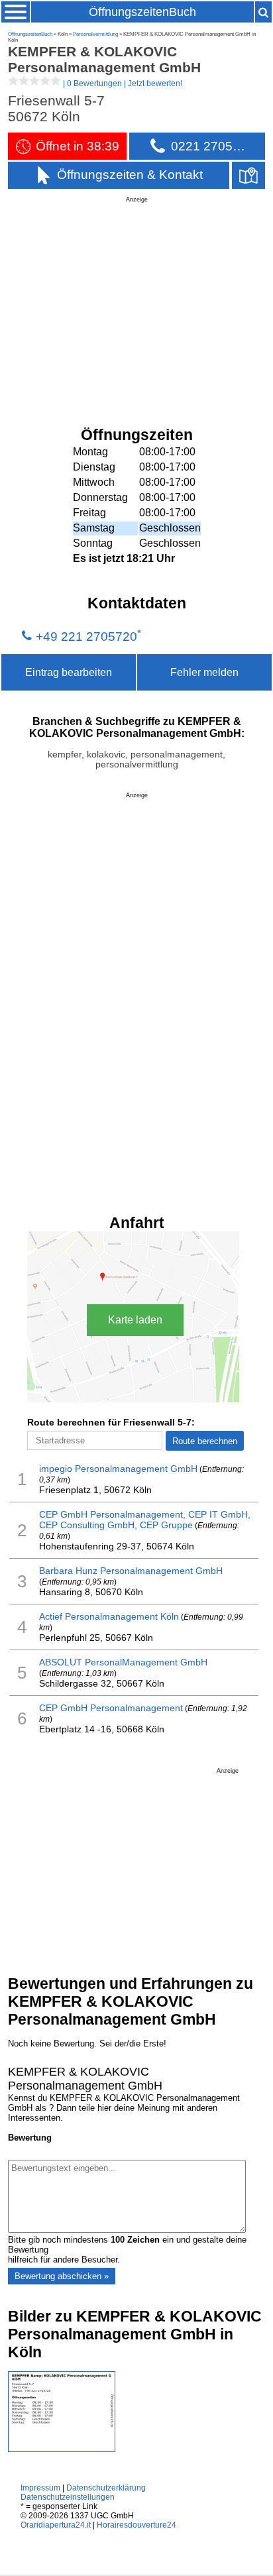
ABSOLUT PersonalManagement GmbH (123, 1662)
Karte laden (135, 1320)
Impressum (40, 2488)
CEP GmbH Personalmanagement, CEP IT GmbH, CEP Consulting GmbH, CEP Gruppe (145, 1520)
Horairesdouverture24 (136, 2525)
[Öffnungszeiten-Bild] (62, 2449)
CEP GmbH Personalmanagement (111, 1708)
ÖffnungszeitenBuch (142, 12)
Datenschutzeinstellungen (68, 2497)
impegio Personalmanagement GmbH (118, 1469)
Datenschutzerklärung (106, 2488)
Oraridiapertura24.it (56, 2525)
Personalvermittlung (95, 34)
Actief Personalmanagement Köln (109, 1616)
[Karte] (248, 175)
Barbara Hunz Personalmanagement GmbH (131, 1571)
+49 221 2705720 (86, 637)
